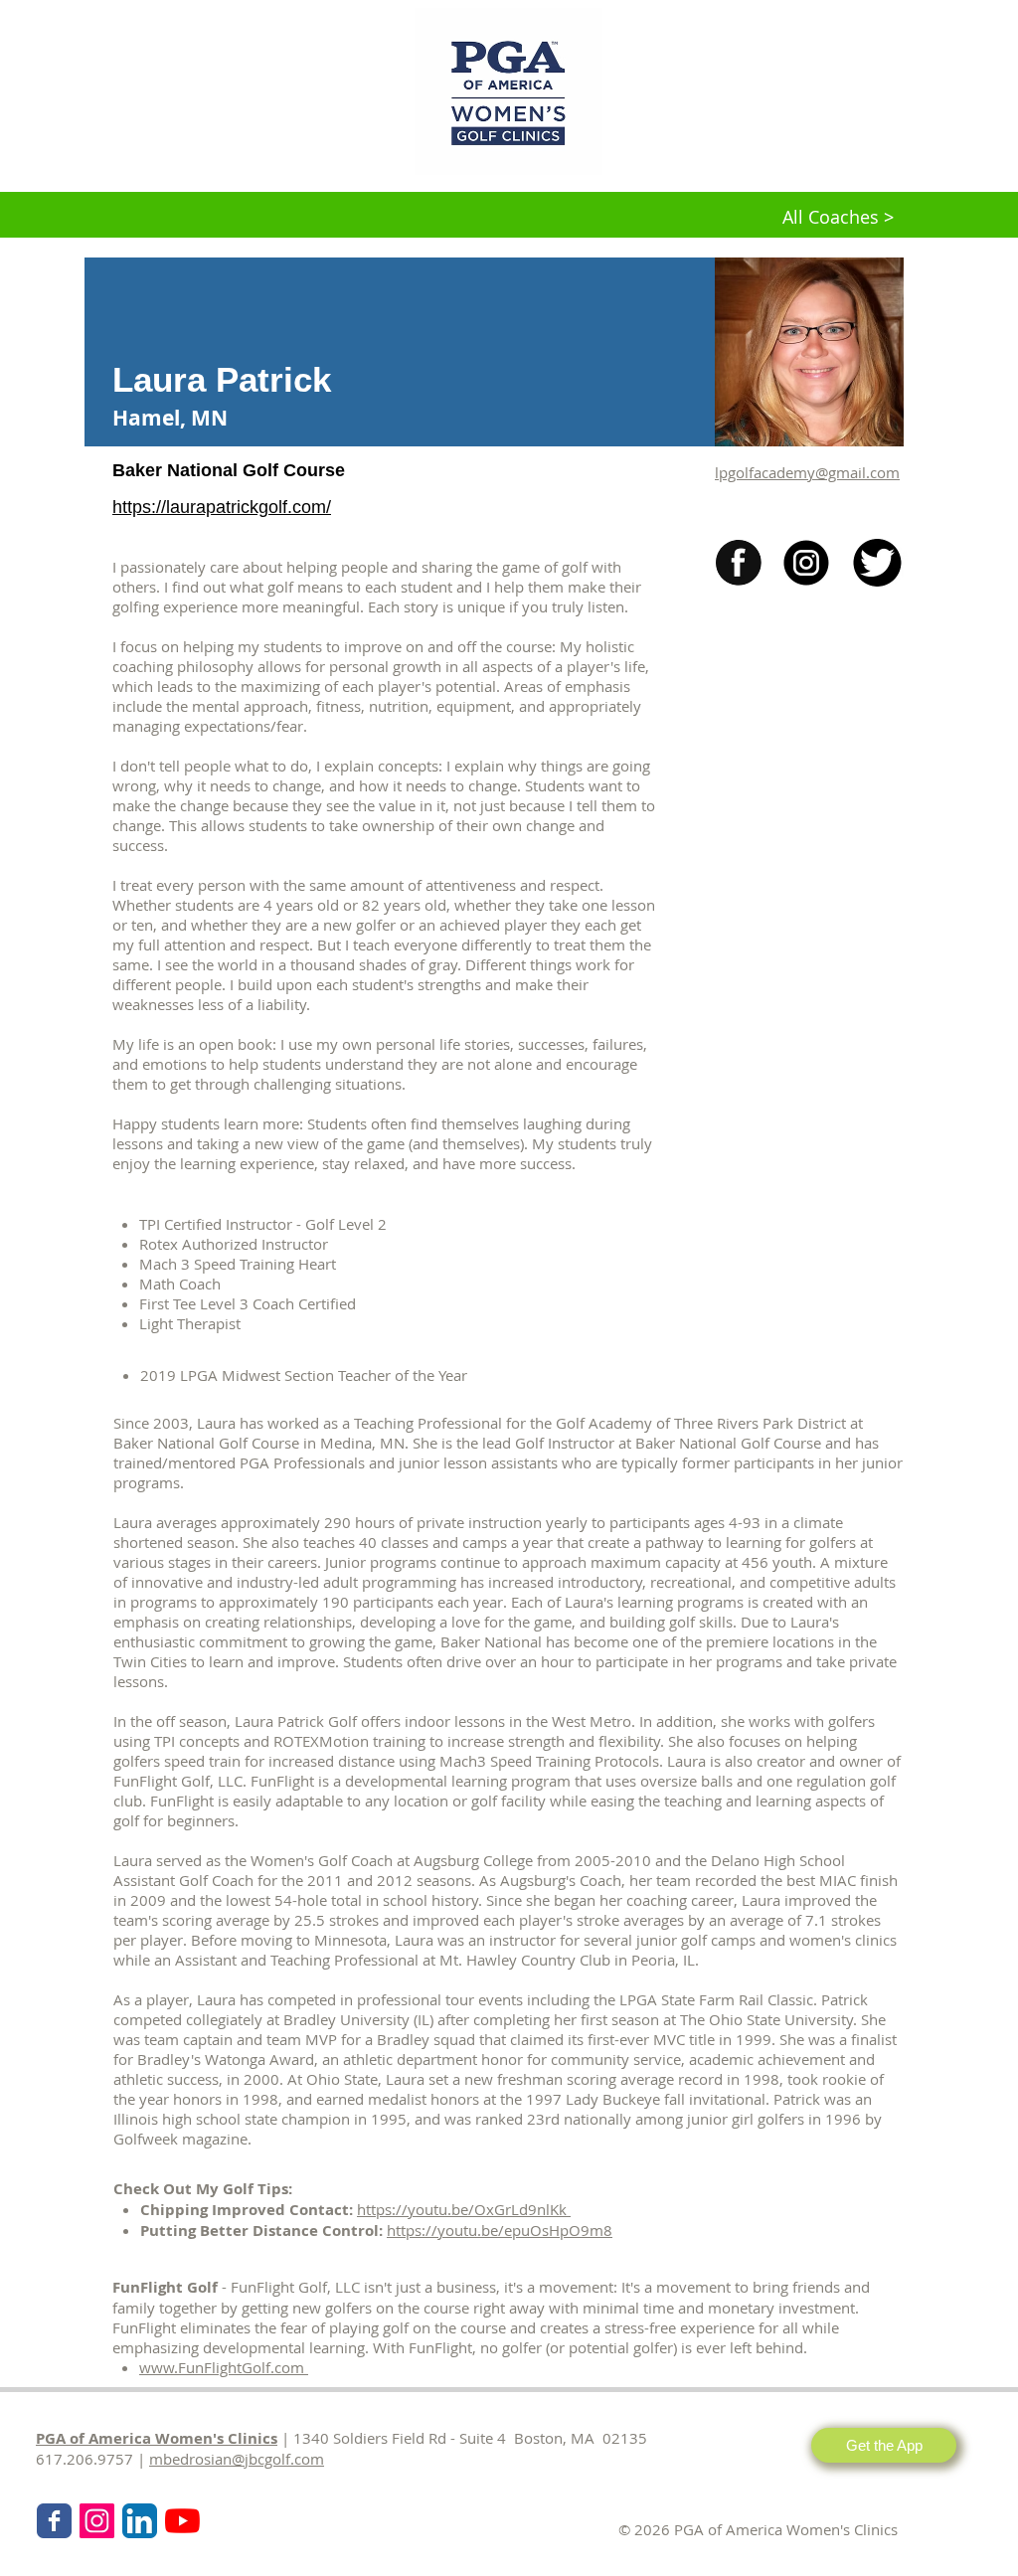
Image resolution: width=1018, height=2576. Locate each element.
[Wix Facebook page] (54, 2521)
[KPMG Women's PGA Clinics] (182, 2521)
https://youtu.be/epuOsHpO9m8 (500, 2230)
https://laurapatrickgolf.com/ (222, 507)
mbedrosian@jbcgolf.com (237, 2459)
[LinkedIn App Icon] (140, 2521)
